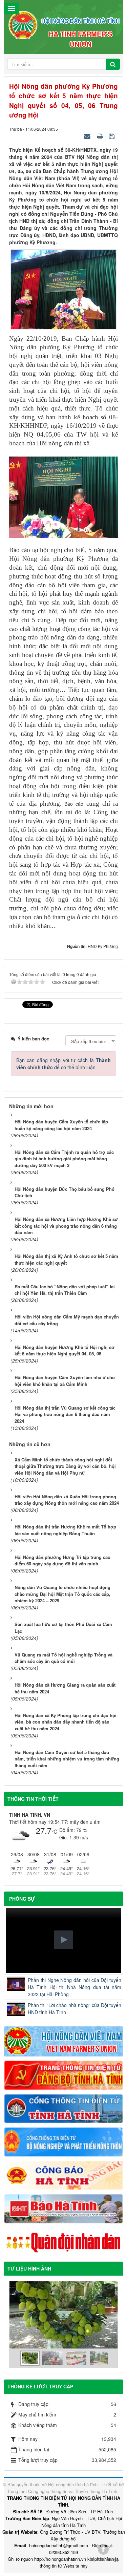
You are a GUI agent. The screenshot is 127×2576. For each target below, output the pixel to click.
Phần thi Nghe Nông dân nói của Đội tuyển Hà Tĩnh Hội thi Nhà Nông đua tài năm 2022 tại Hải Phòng (75, 1987)
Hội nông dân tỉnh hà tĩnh (73, 2484)
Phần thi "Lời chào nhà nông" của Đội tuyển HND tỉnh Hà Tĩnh (75, 2009)
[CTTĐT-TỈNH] (63, 2108)
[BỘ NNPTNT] (63, 2141)
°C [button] (55, 1831)
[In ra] (101, 136)
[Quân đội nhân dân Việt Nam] (63, 2242)
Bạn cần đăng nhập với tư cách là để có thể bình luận (63, 1064)
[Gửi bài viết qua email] (88, 136)
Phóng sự (22, 1899)
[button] (63, 1940)
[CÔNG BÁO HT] (63, 2175)
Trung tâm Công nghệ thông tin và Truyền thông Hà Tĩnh (62, 2491)
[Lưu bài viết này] (113, 136)
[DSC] (63, 2074)
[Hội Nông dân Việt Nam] (63, 2041)
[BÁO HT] (63, 2208)
